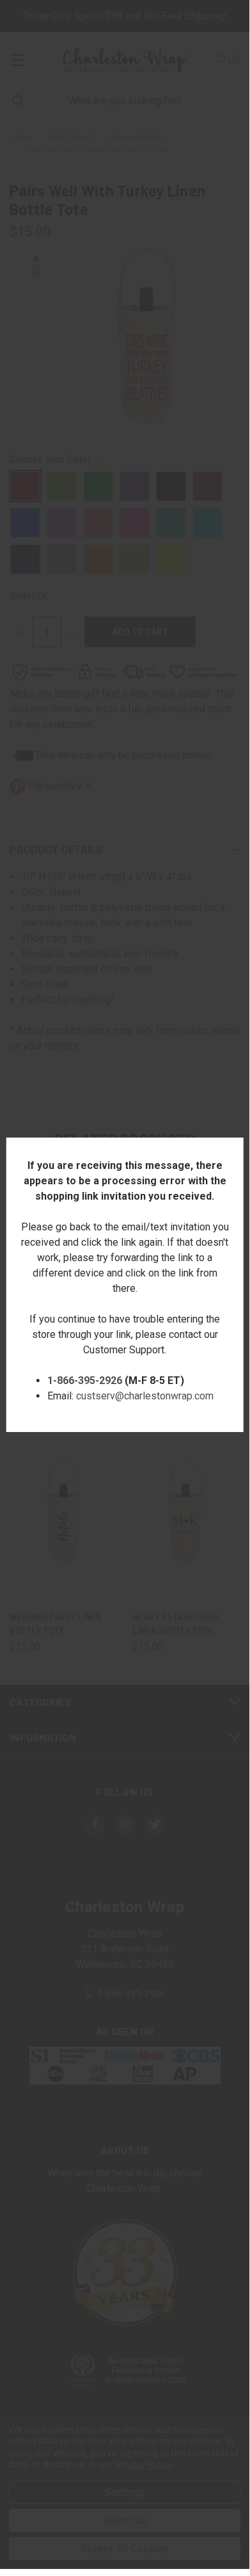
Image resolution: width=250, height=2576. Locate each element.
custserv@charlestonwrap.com (145, 1396)
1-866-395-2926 (85, 1381)
